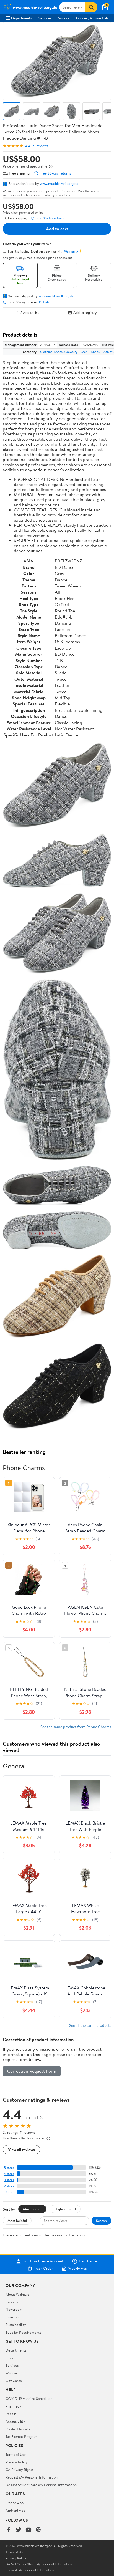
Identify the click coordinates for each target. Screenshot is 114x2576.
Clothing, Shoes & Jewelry (59, 352)
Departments (21, 18)
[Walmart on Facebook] (9, 2530)
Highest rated (65, 2209)
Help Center (89, 2261)
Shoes (95, 352)
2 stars (9, 2186)
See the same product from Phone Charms (76, 1727)
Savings (64, 18)
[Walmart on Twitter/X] (19, 2530)
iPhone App (15, 2503)
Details (44, 302)
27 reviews (40, 146)
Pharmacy (13, 2406)
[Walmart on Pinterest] (38, 2530)
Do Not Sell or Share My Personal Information (41, 2485)
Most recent (32, 2209)
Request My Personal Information (32, 2477)
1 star (10, 2192)
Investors (13, 2317)
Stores (11, 2358)
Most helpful (17, 2221)
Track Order (43, 2269)
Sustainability (16, 2325)
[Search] (91, 7)
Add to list (31, 312)
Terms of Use (16, 2454)
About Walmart (17, 2294)
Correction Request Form (32, 2071)
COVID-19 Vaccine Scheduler (29, 2398)
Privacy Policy (17, 2462)
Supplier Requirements (23, 2332)
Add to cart (57, 229)
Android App (15, 2510)
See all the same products (90, 2025)
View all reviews (21, 2150)
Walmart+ (13, 2373)
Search (101, 2221)
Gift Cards (14, 2381)
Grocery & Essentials (92, 18)
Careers (12, 2302)
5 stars (9, 2168)
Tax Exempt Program (22, 2436)
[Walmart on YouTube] (28, 2530)
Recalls (11, 2414)
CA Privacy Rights (20, 2469)
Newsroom (14, 2309)
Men (84, 352)
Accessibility (15, 2421)
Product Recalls (18, 2429)
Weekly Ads (77, 2269)
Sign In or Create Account (43, 2261)
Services (45, 18)
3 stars (9, 2180)
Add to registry (85, 312)
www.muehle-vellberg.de (59, 183)
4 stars (9, 2174)
